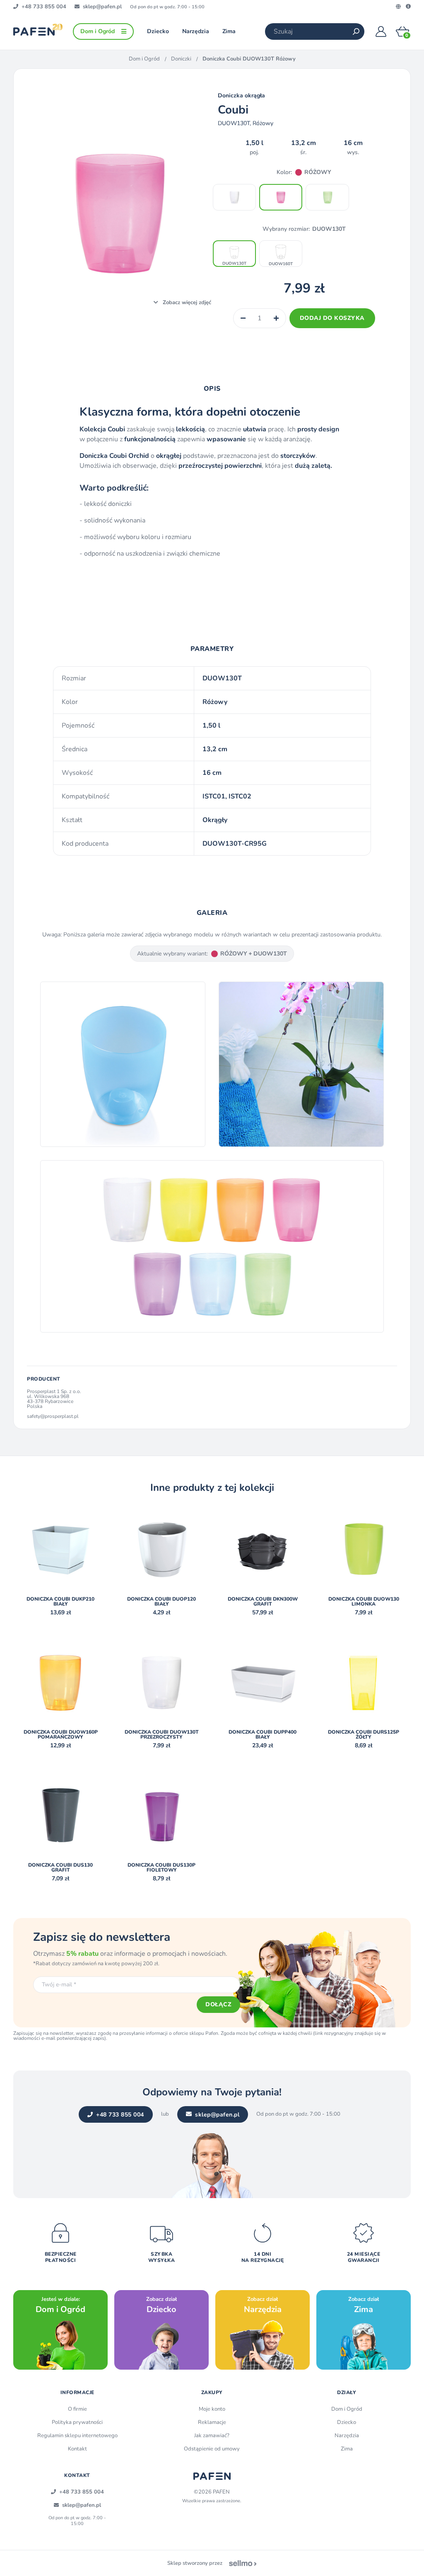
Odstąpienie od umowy (212, 2449)
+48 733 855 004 (120, 2115)
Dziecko (347, 2422)
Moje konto (212, 2409)
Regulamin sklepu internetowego (77, 2436)
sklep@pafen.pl (217, 2115)
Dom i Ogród (144, 59)
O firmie (77, 2409)
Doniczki (181, 59)
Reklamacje (212, 2422)
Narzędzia (347, 2436)
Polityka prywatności (77, 2422)
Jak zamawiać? (212, 2436)
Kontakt (77, 2449)
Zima (347, 2449)
